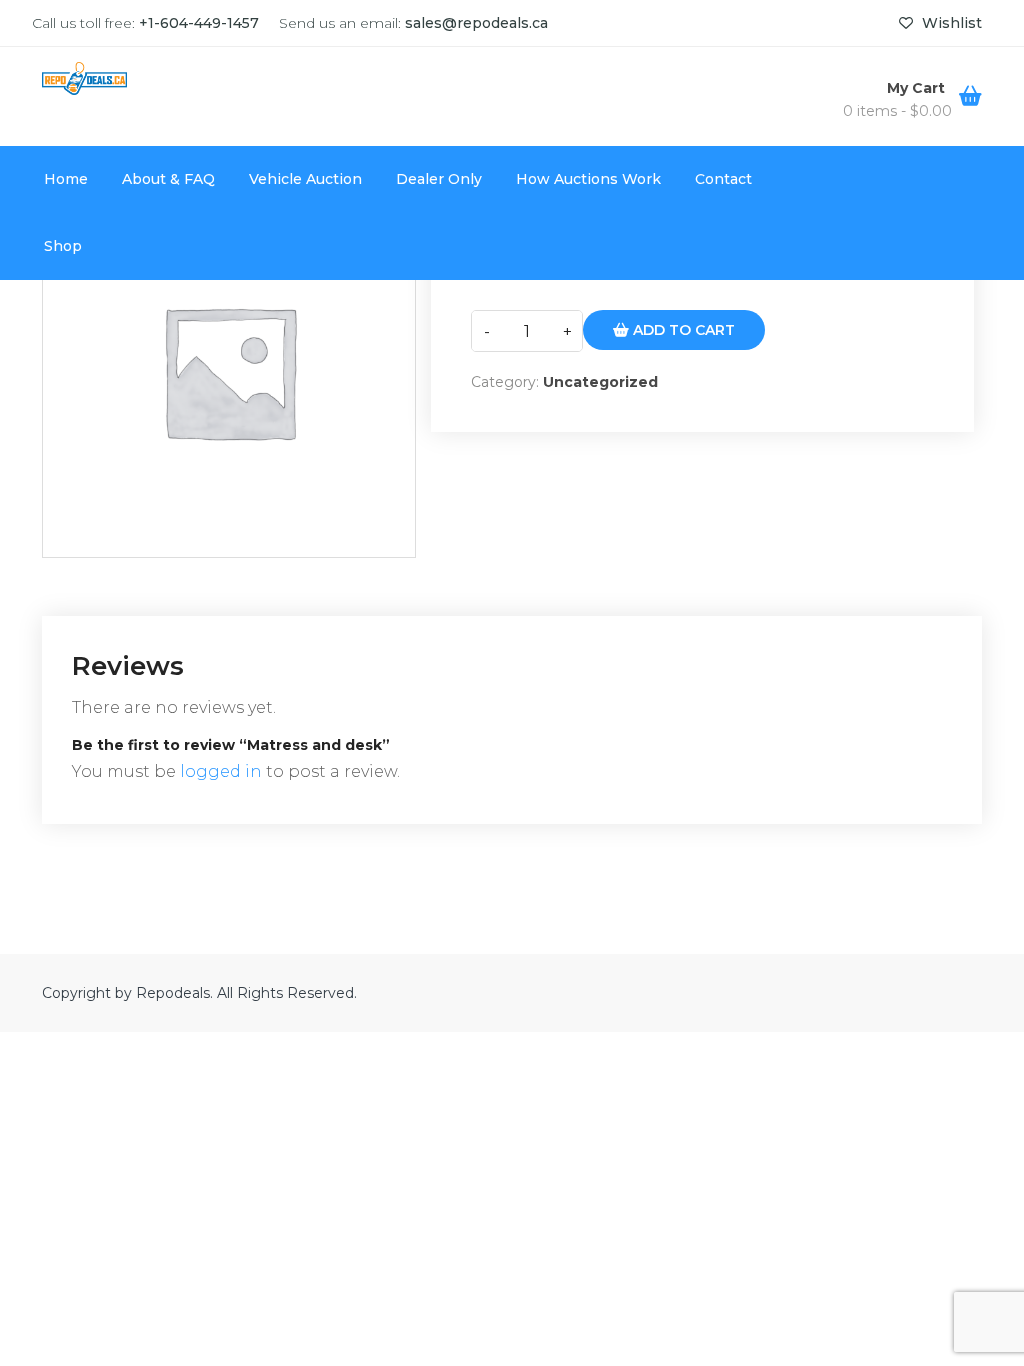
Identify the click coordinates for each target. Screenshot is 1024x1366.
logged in (221, 771)
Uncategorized (600, 382)
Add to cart (682, 330)
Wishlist (950, 23)
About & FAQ (168, 179)
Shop (63, 246)
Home (66, 179)
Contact (723, 179)
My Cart (918, 88)
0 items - (897, 111)
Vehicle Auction (305, 179)
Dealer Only (439, 179)
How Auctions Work (588, 179)
